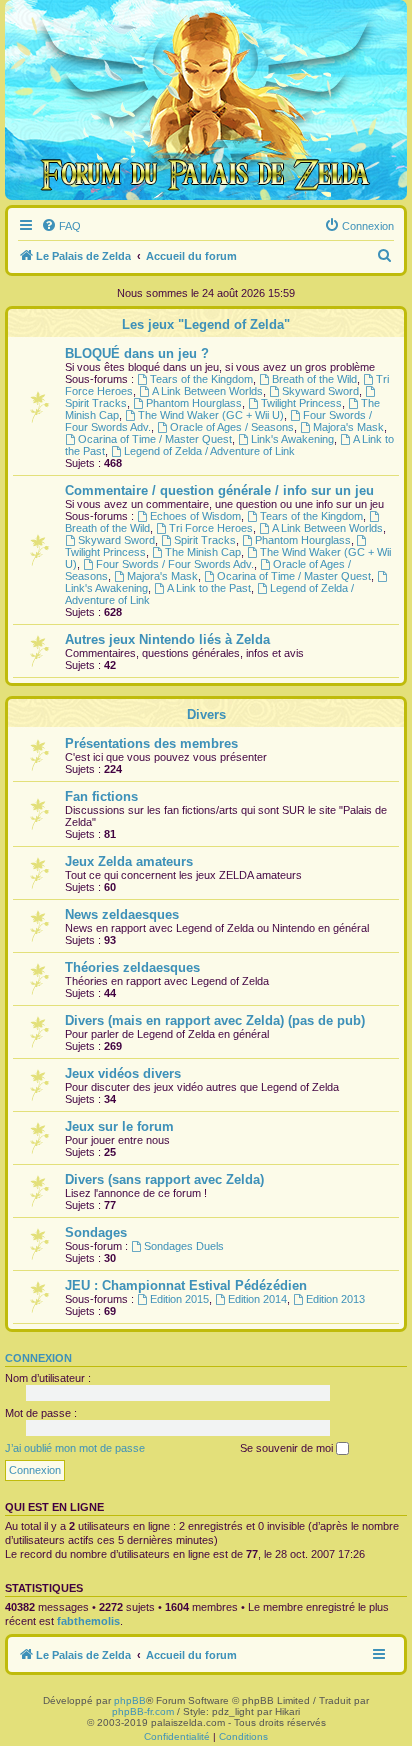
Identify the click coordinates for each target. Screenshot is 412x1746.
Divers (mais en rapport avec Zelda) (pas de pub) (215, 1020)
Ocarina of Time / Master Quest (155, 439)
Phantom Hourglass (194, 403)
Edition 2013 (335, 1299)
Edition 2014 (257, 1299)
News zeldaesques (122, 914)
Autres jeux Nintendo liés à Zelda (167, 639)
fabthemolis (88, 1621)
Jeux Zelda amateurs (129, 861)
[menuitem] (61, 226)
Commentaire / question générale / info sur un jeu (219, 490)
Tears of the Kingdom (201, 379)
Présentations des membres (151, 743)
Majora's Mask (348, 427)
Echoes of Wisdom (195, 516)
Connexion (38, 1358)
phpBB (130, 1700)
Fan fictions (101, 796)
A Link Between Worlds (207, 391)
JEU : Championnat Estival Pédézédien (186, 1285)
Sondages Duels (184, 1246)
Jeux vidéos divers (123, 1073)
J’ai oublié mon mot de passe (75, 1448)
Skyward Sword (320, 391)
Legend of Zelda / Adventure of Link (209, 451)
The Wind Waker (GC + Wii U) (211, 415)
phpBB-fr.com (143, 1711)
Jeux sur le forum (119, 1126)
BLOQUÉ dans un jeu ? (137, 353)
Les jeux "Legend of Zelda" (206, 324)
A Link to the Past (209, 588)
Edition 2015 (179, 1299)
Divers (206, 714)
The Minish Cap (203, 552)
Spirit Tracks (205, 540)
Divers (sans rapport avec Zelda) (164, 1179)
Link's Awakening (292, 439)
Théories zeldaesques (132, 967)
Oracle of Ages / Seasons (232, 427)
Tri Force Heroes (211, 528)
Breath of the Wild (314, 379)
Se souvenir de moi (288, 1448)
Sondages (96, 1232)
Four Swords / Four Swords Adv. (175, 564)
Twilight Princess (301, 403)
